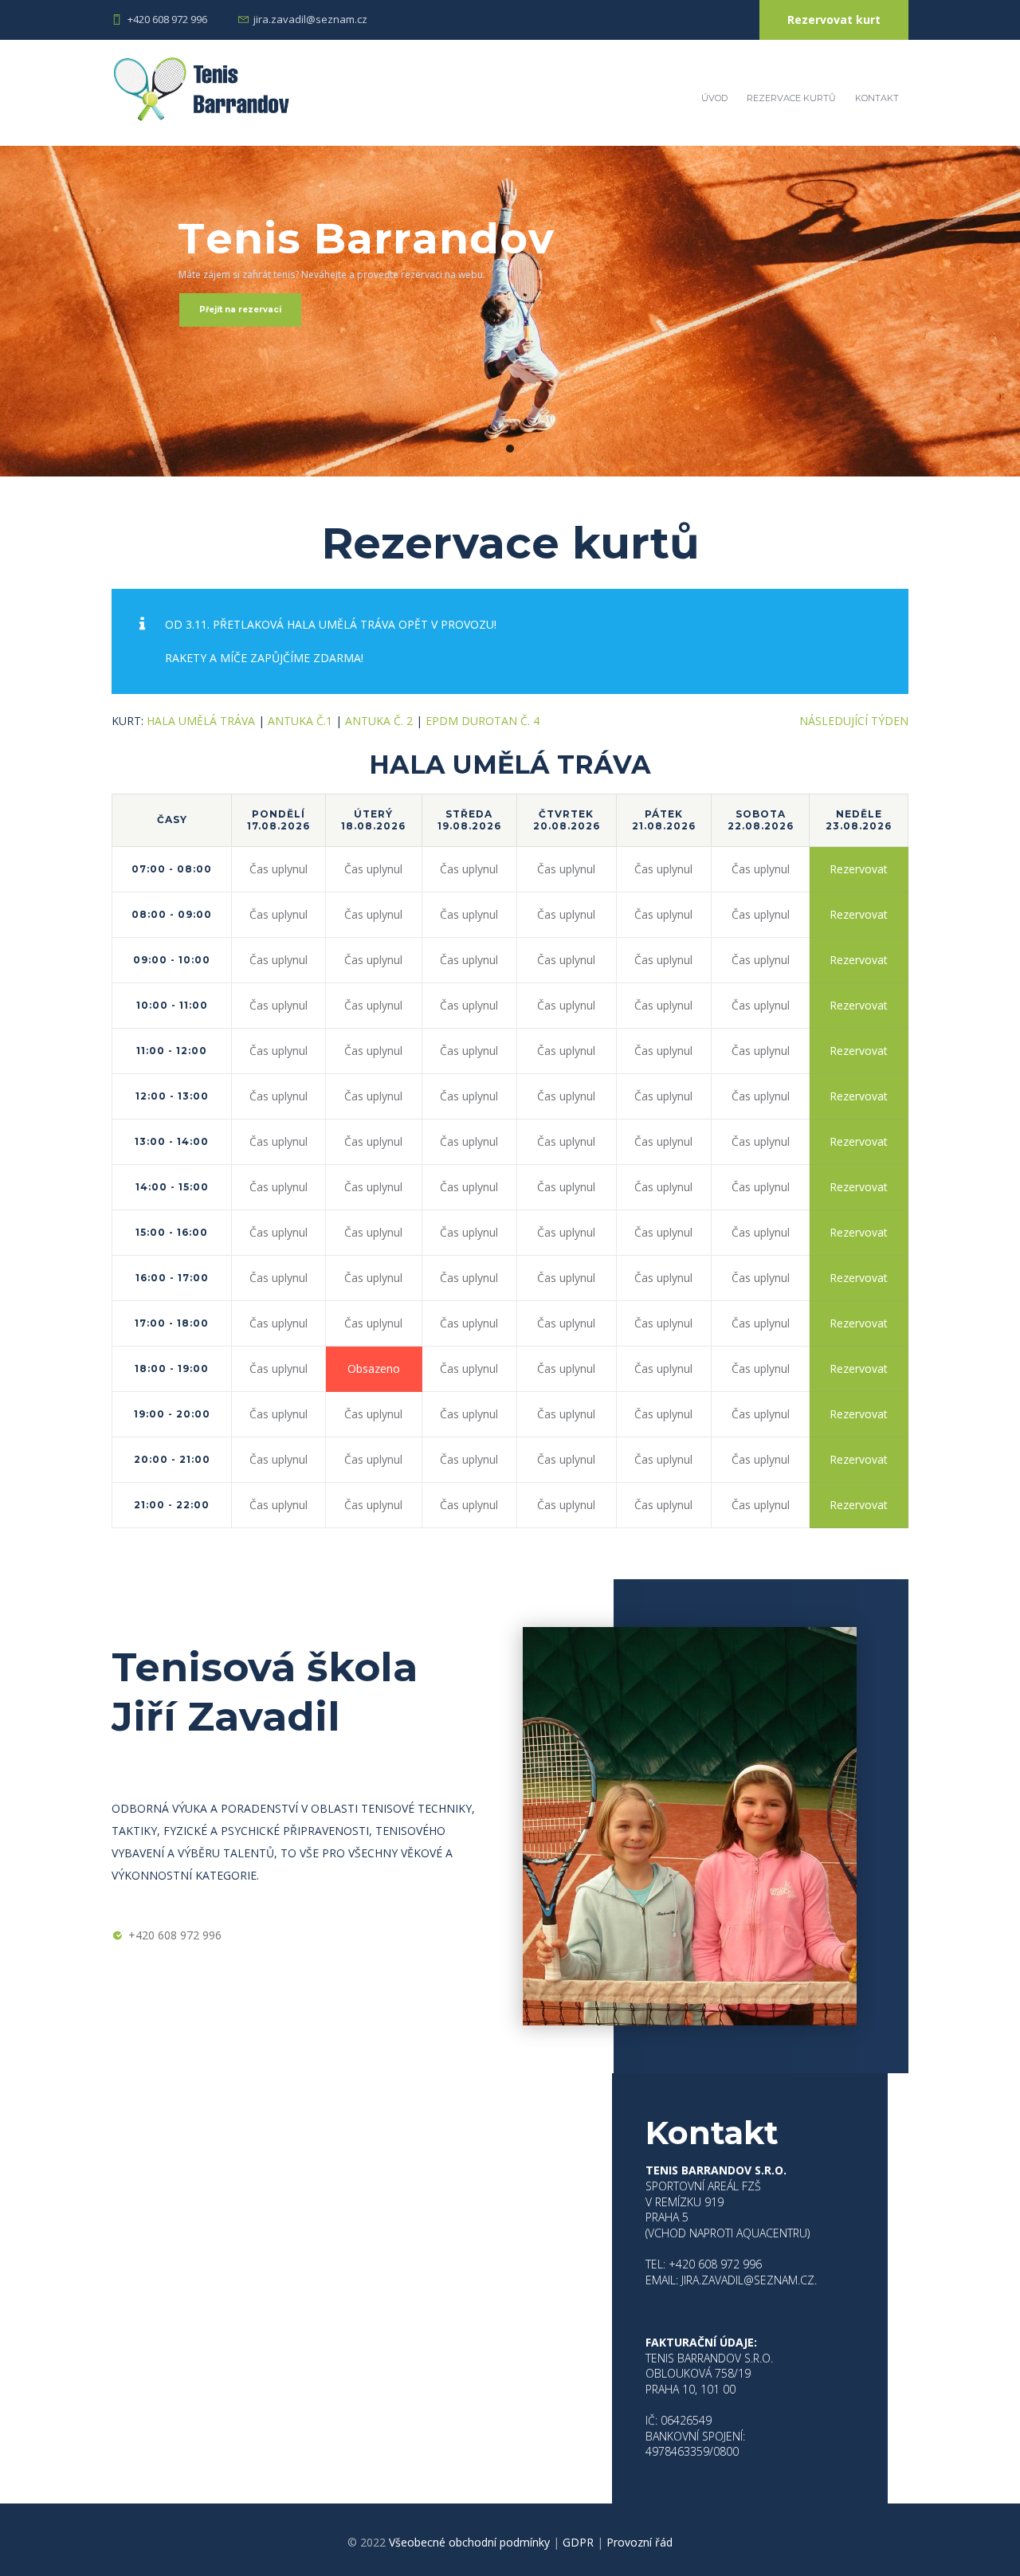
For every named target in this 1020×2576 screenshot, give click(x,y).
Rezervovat (859, 869)
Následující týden (854, 721)
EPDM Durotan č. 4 (483, 721)
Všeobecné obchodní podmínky (469, 2542)
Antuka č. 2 (379, 721)
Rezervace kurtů (791, 98)
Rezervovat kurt (834, 20)
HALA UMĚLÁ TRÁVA (201, 721)
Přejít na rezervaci (240, 310)
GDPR (578, 2542)
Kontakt (877, 98)
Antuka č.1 (300, 721)
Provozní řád (639, 2542)
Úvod (714, 98)
